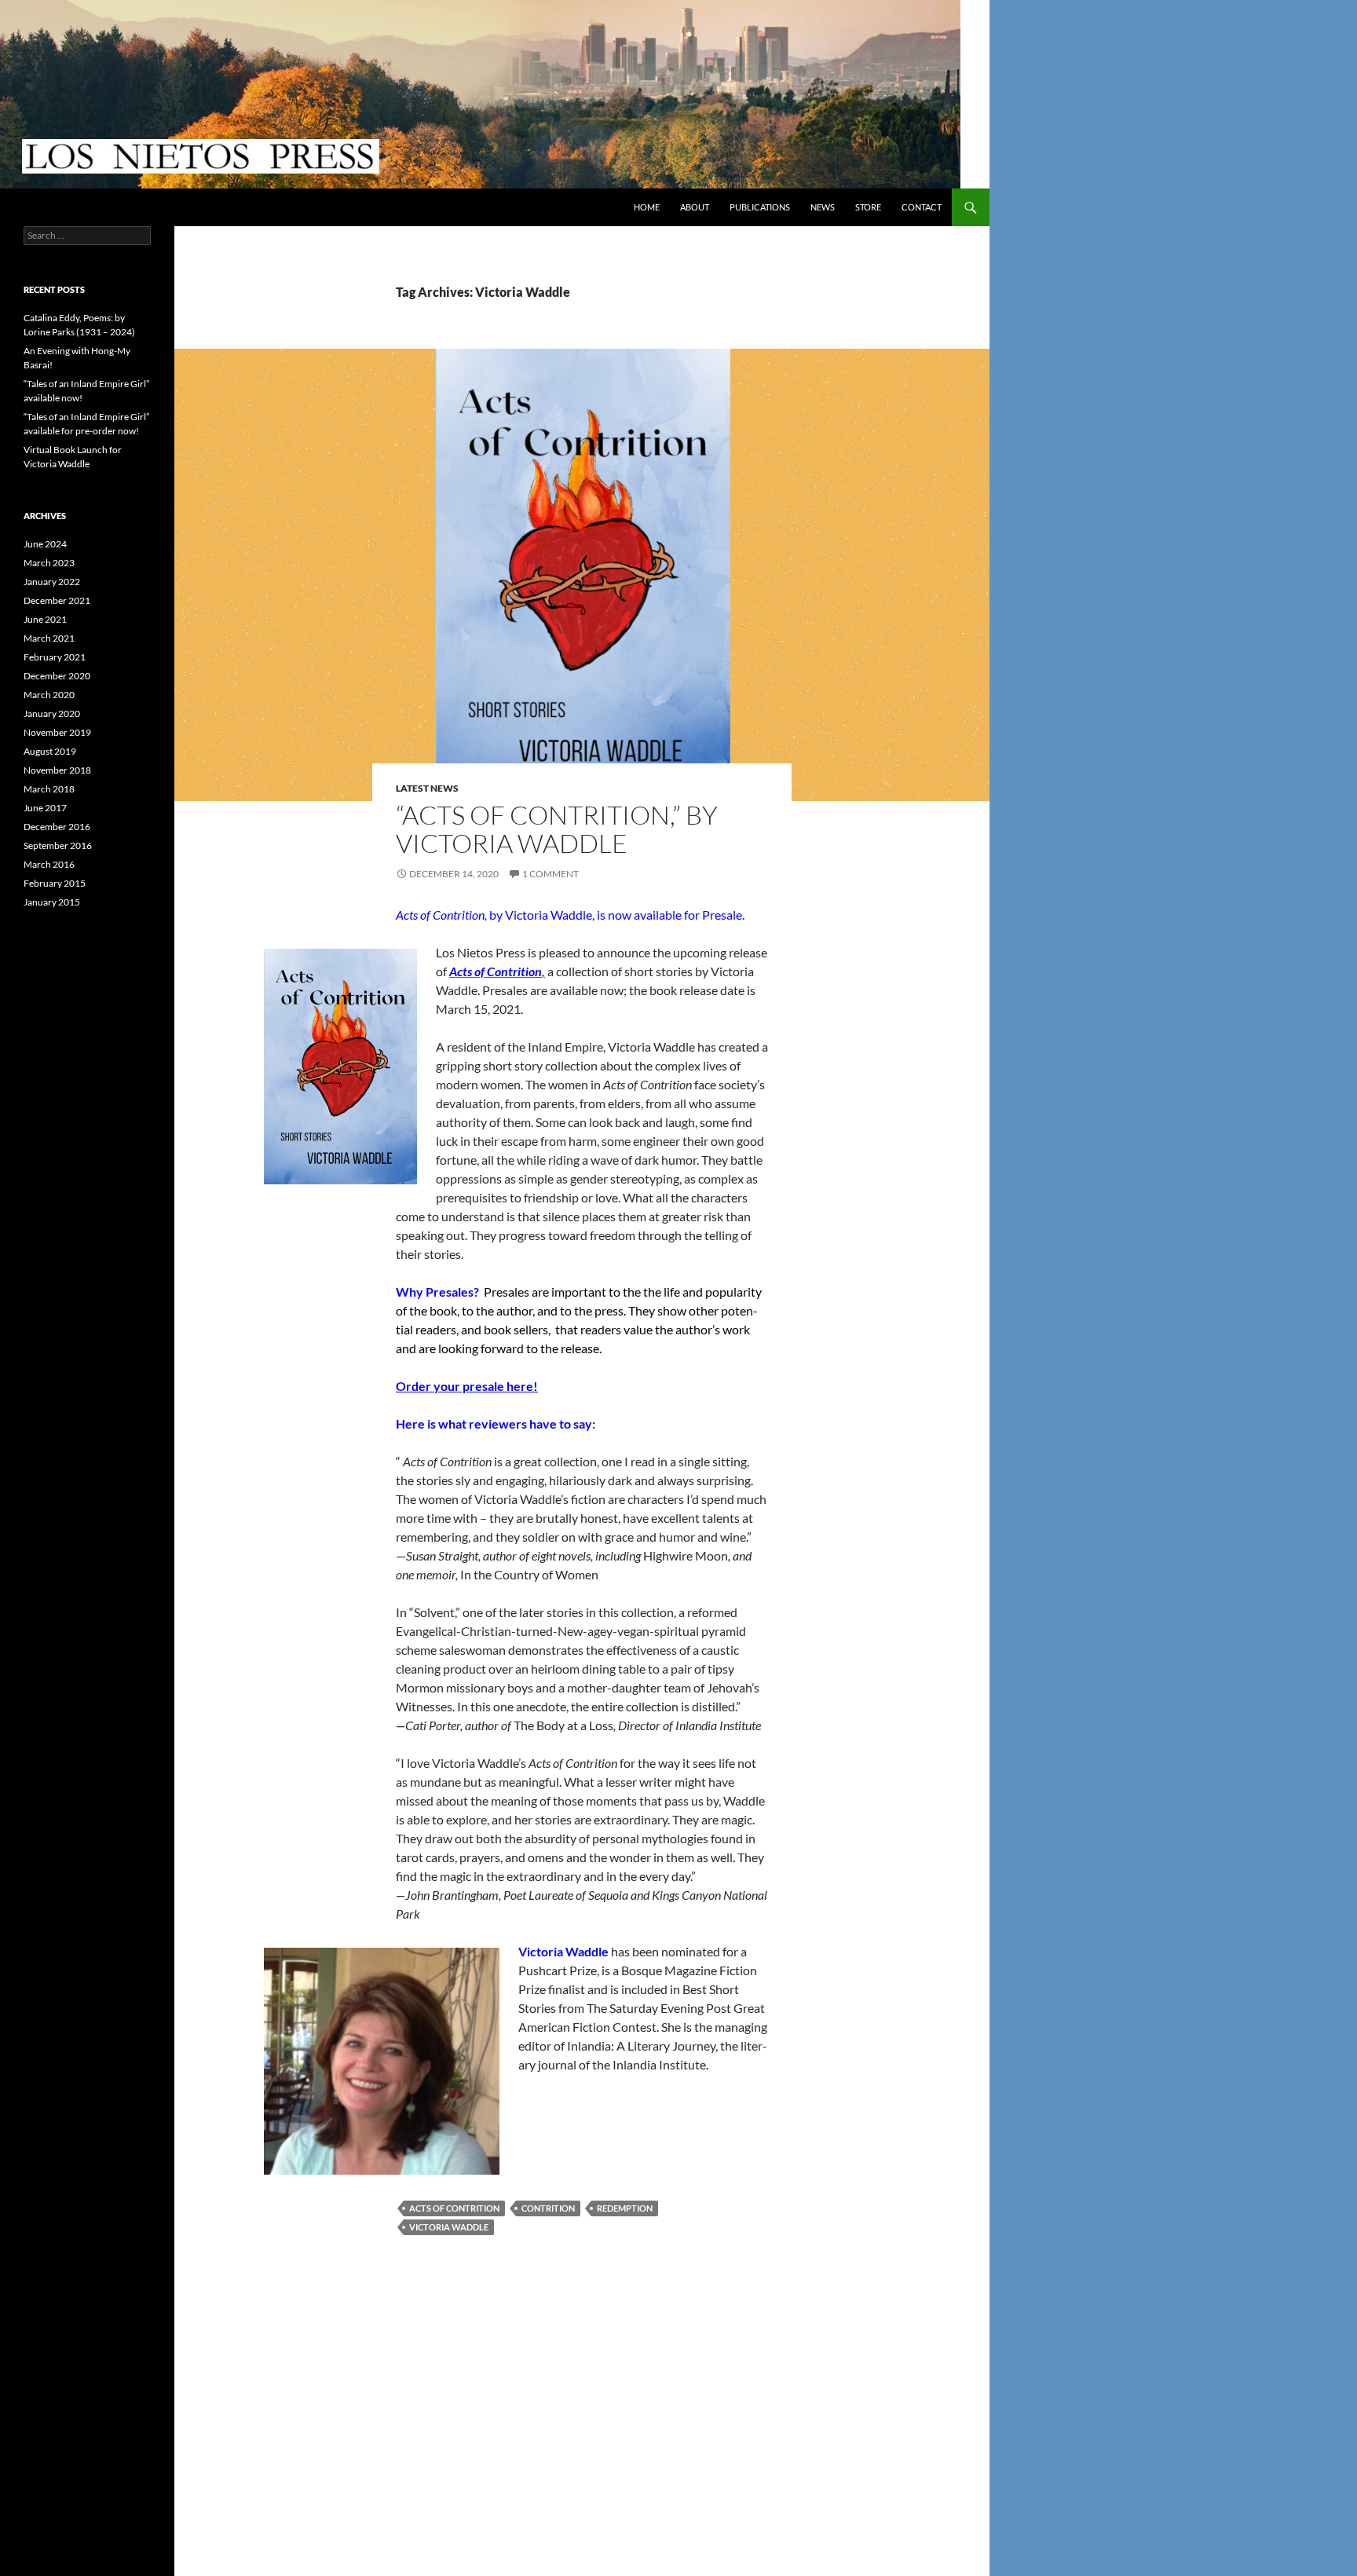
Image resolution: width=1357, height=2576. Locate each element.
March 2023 (49, 563)
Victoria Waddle (449, 2227)
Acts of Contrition (454, 2208)
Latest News (427, 788)
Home (647, 207)
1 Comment (550, 874)
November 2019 (57, 732)
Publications (760, 207)
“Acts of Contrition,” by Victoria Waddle (557, 829)
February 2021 (55, 657)
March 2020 (49, 695)
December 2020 (57, 676)
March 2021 (49, 638)
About (695, 207)
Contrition (548, 2208)
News (823, 207)
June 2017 (45, 808)
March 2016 (49, 864)
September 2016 (58, 845)
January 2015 (52, 902)
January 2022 (52, 582)
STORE (868, 207)
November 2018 (57, 770)
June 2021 (45, 619)
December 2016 (57, 827)
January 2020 (52, 714)
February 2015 (55, 883)
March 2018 (49, 789)
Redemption (625, 2208)
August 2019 (50, 751)
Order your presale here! (467, 1386)
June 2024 (45, 544)
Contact (922, 207)
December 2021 (57, 600)
